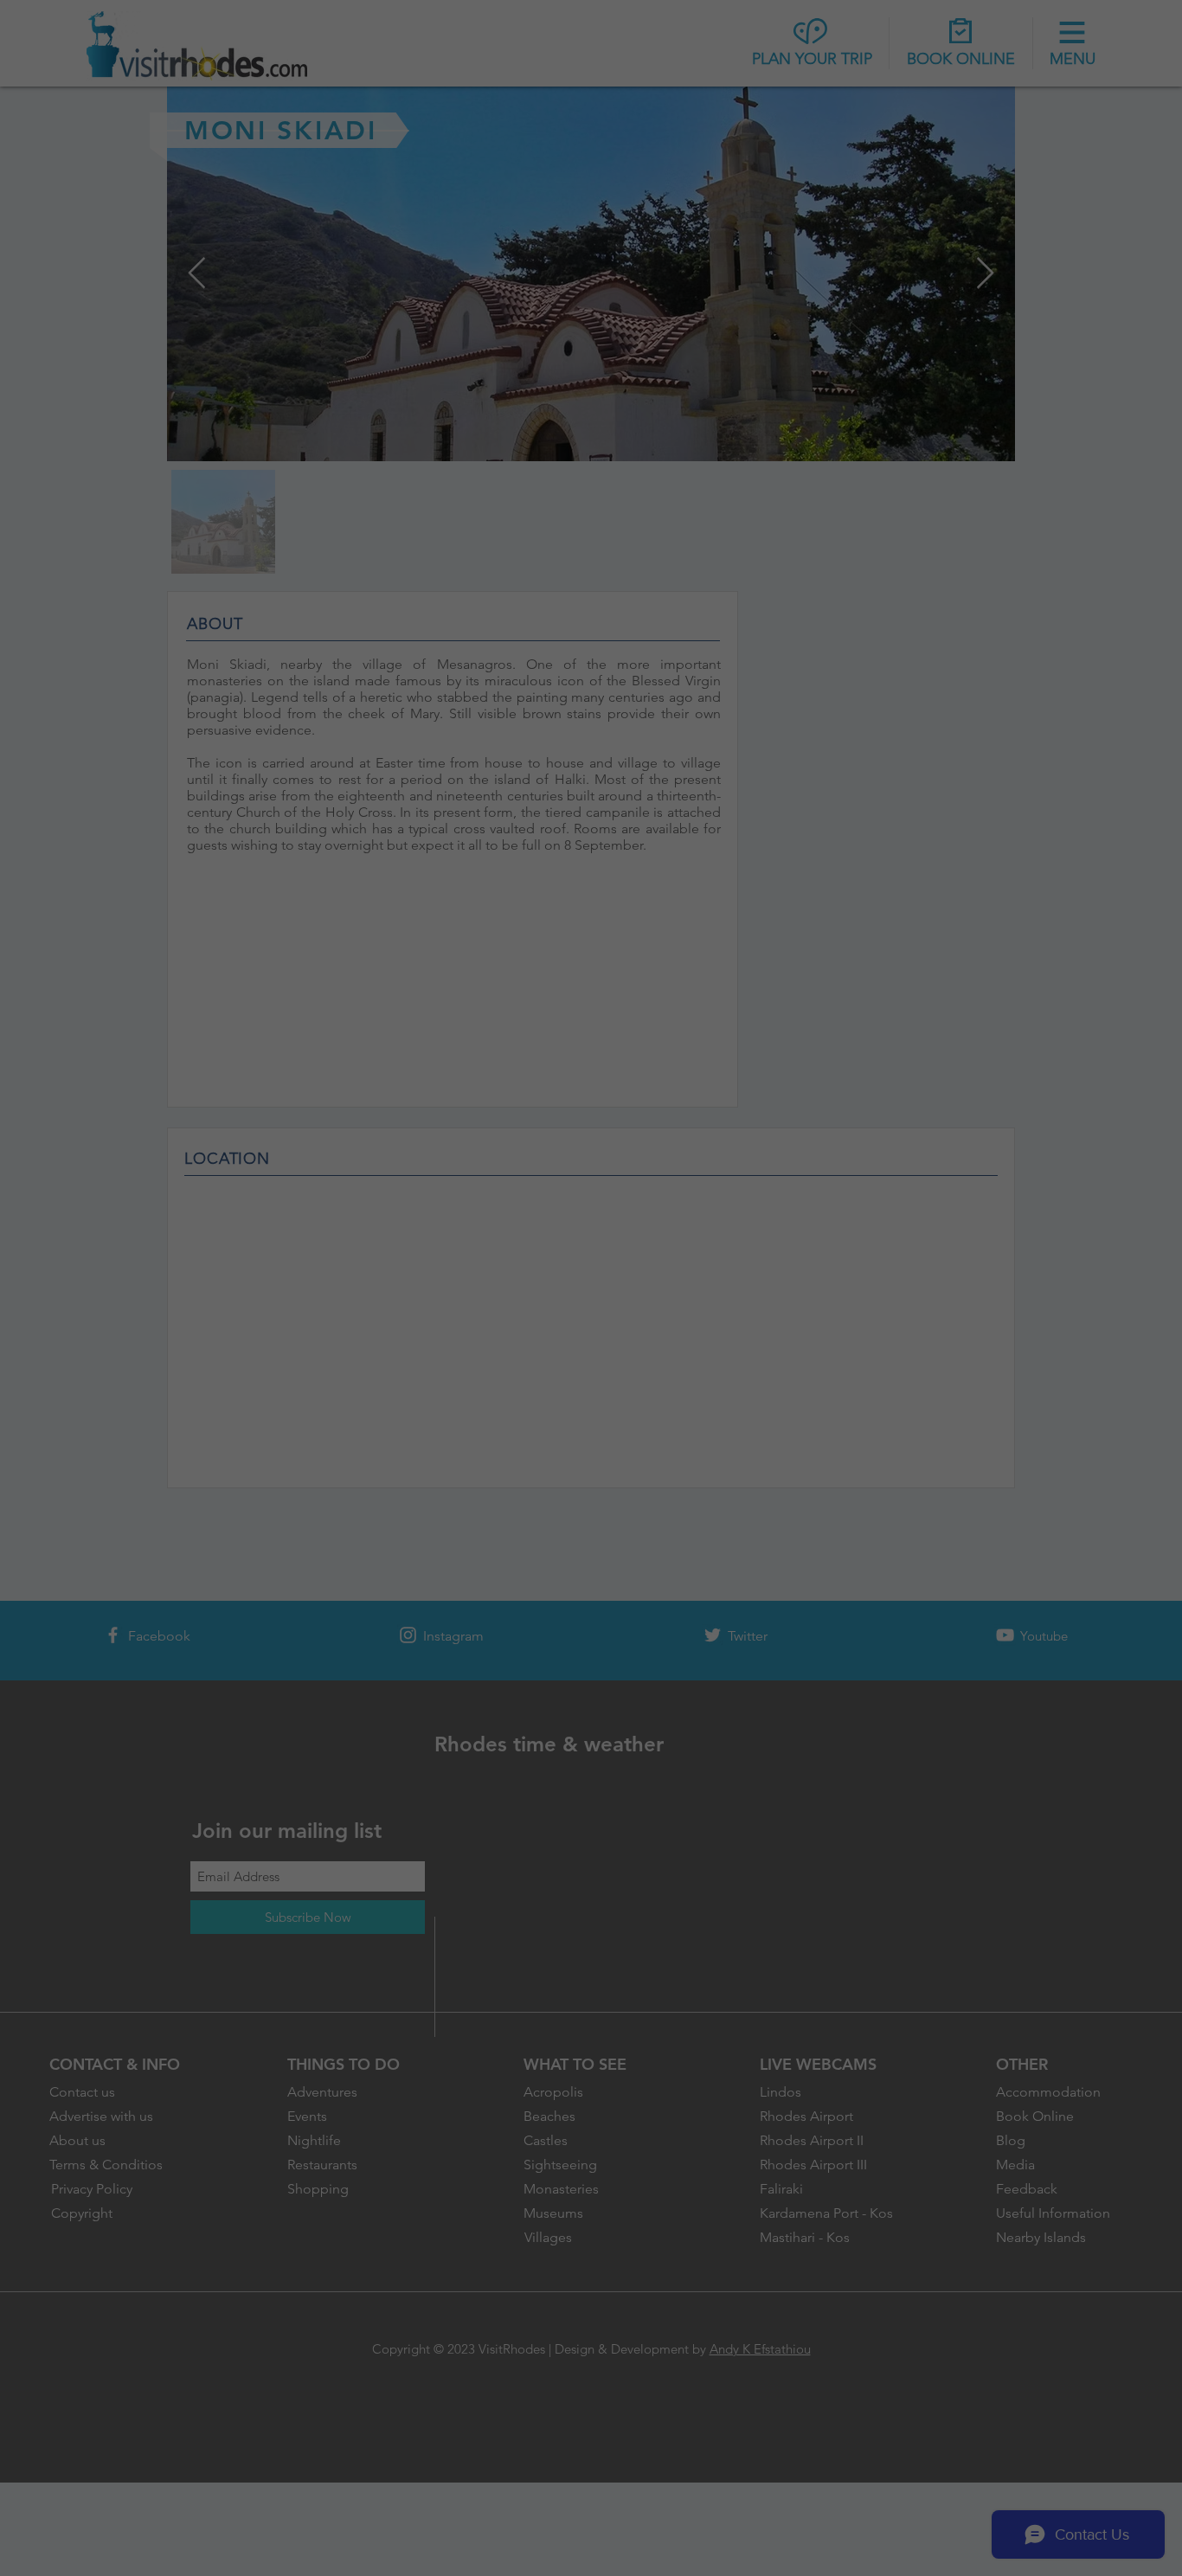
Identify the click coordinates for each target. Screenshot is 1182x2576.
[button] (869, 1148)
